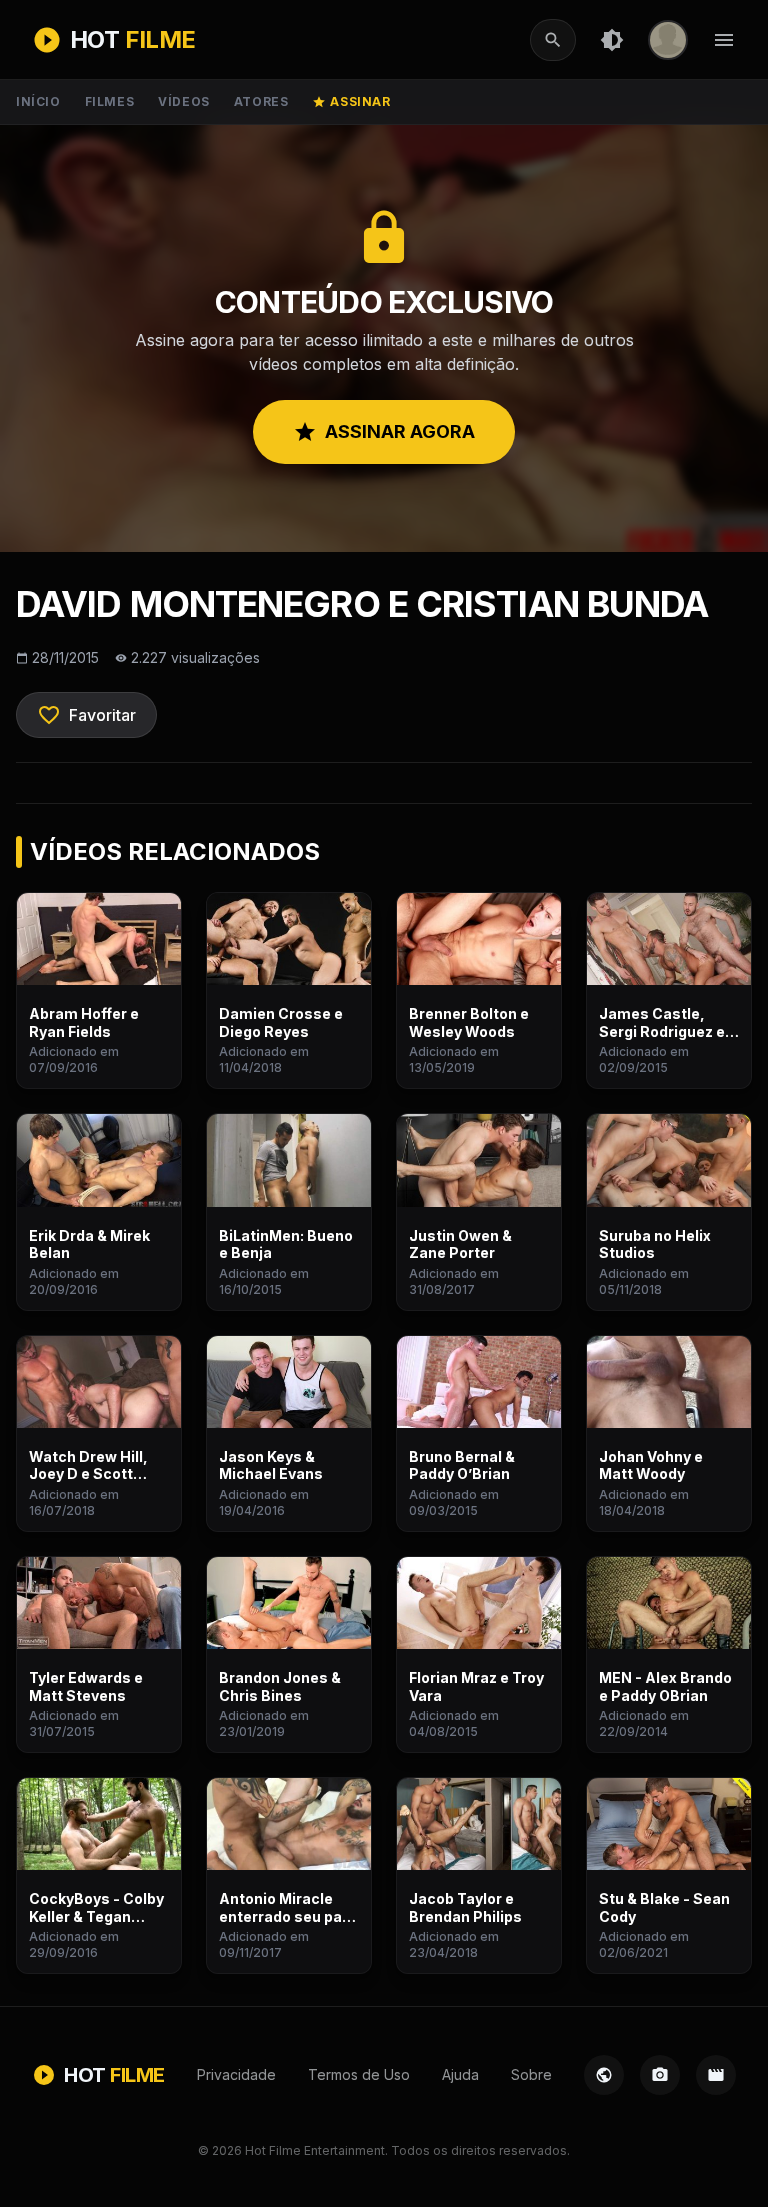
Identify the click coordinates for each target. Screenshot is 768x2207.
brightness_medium (612, 40)
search (553, 40)
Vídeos (184, 101)
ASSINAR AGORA (384, 432)
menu (724, 40)
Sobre (531, 2074)
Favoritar (86, 715)
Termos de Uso (359, 2074)
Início (38, 101)
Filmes (110, 101)
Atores (261, 101)
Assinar (351, 101)
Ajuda (460, 2074)
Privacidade (236, 2074)
